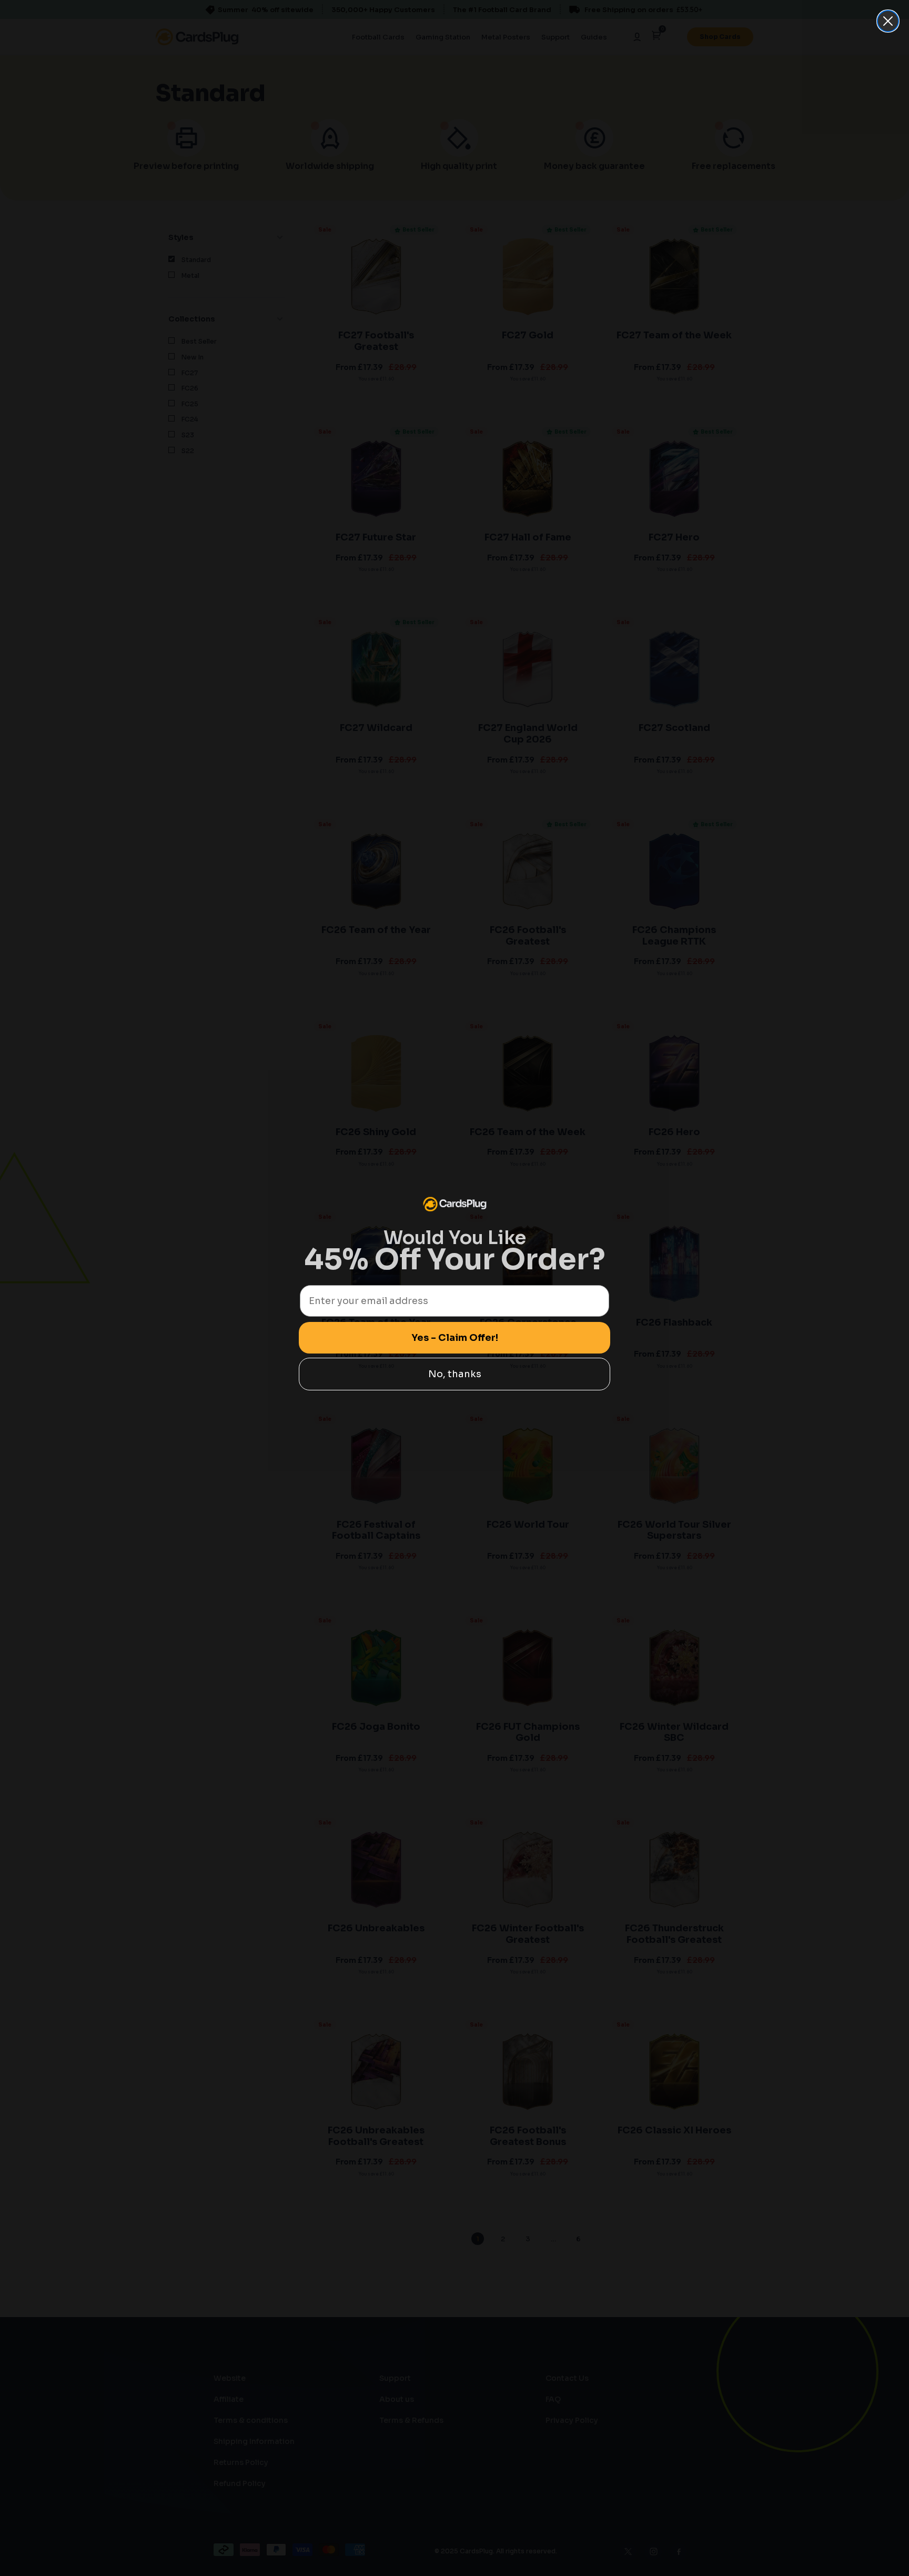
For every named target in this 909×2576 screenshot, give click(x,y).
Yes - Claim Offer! (455, 1338)
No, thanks (455, 1374)
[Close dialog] (888, 21)
